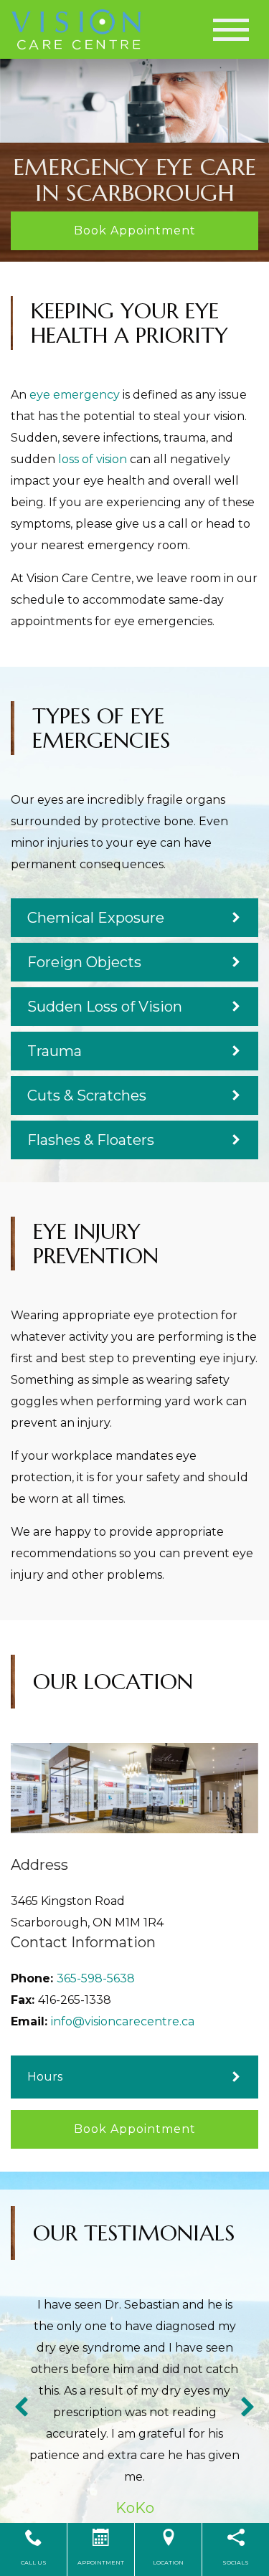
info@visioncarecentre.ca (123, 2021)
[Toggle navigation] (231, 30)
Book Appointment (135, 230)
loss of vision (93, 459)
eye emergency (75, 395)
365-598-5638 (96, 1978)
